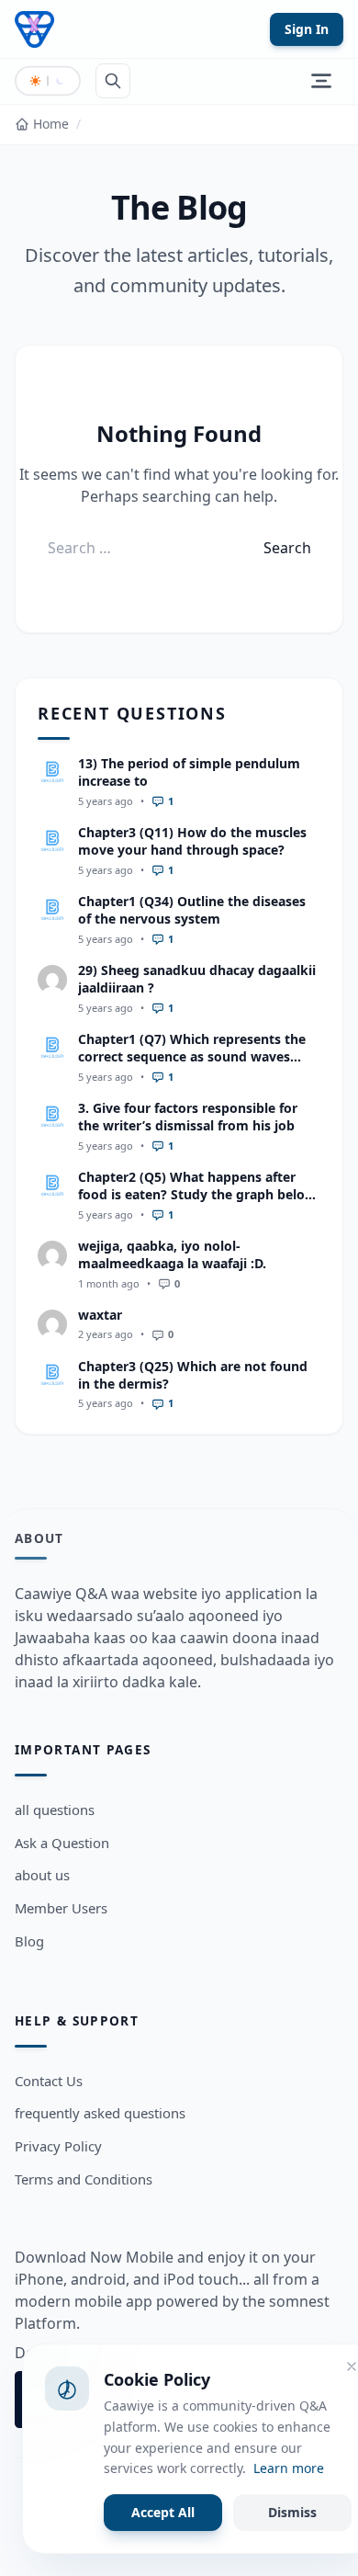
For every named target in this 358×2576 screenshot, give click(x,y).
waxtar (100, 1315)
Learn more (289, 2468)
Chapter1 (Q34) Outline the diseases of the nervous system (192, 910)
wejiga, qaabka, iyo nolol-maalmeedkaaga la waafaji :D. (172, 1254)
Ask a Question (62, 1843)
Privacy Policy (58, 2146)
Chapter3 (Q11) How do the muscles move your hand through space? (192, 841)
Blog (29, 1941)
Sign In (307, 29)
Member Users (61, 1908)
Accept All (163, 2512)
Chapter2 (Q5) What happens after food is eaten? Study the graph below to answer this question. (197, 1195)
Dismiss (292, 2512)
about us (42, 1875)
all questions (55, 1810)
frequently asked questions (100, 2113)
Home (51, 124)
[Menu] (321, 81)
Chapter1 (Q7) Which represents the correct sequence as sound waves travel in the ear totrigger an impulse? (199, 1057)
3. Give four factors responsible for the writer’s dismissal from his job (188, 1117)
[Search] (113, 81)
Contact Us (49, 2081)
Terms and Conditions (84, 2179)
